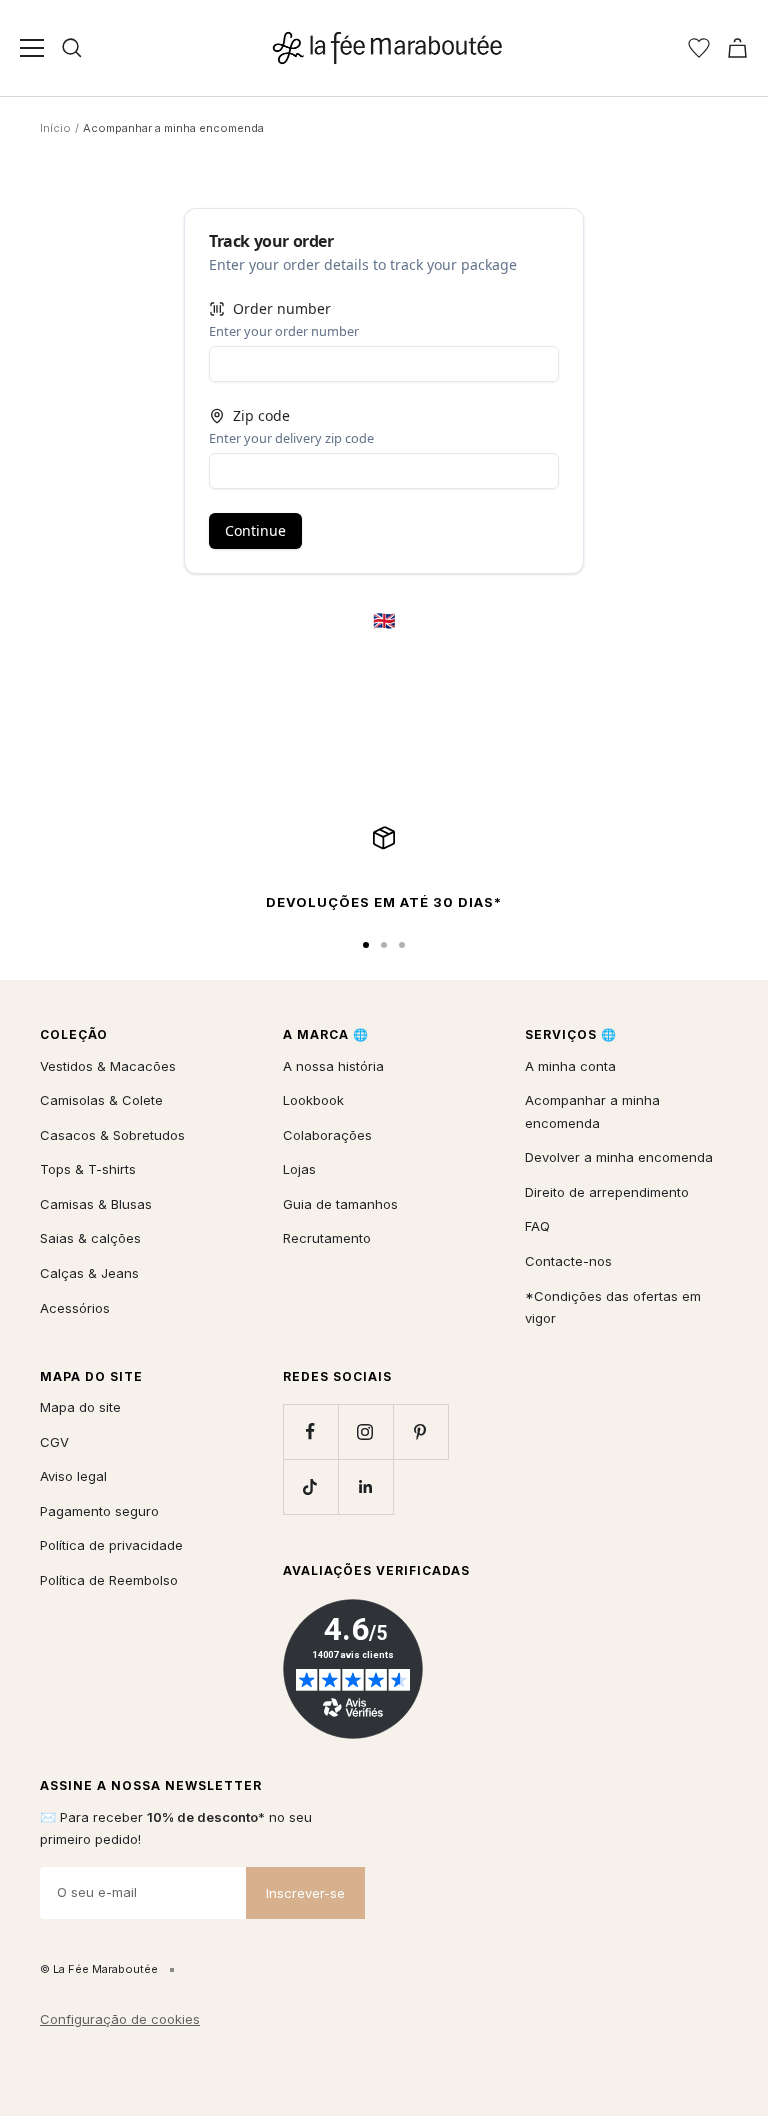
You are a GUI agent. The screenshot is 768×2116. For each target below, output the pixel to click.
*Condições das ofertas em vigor (613, 1307)
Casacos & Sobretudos (112, 1135)
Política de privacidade (111, 1545)
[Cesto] (737, 48)
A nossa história (333, 1066)
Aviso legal (73, 1476)
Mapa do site (80, 1407)
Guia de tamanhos (340, 1204)
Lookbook (313, 1100)
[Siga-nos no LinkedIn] (365, 1486)
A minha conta (570, 1066)
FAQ (537, 1226)
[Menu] (32, 48)
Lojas (299, 1169)
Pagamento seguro (99, 1511)
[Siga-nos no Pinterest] (420, 1431)
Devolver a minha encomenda (619, 1157)
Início (55, 128)
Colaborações (327, 1135)
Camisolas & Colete (101, 1100)
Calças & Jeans (89, 1273)
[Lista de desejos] (699, 48)
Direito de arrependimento (607, 1192)
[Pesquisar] (72, 48)
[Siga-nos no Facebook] (310, 1431)
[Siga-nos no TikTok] (310, 1486)
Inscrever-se (305, 1893)
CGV (54, 1442)
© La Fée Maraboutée (99, 1969)
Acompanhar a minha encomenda (592, 1111)
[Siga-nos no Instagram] (365, 1431)
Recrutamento (327, 1238)
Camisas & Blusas (96, 1204)
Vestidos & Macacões (108, 1066)
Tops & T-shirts (88, 1169)
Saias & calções (90, 1238)
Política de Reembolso (109, 1580)
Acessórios (75, 1308)
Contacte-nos (568, 1261)
